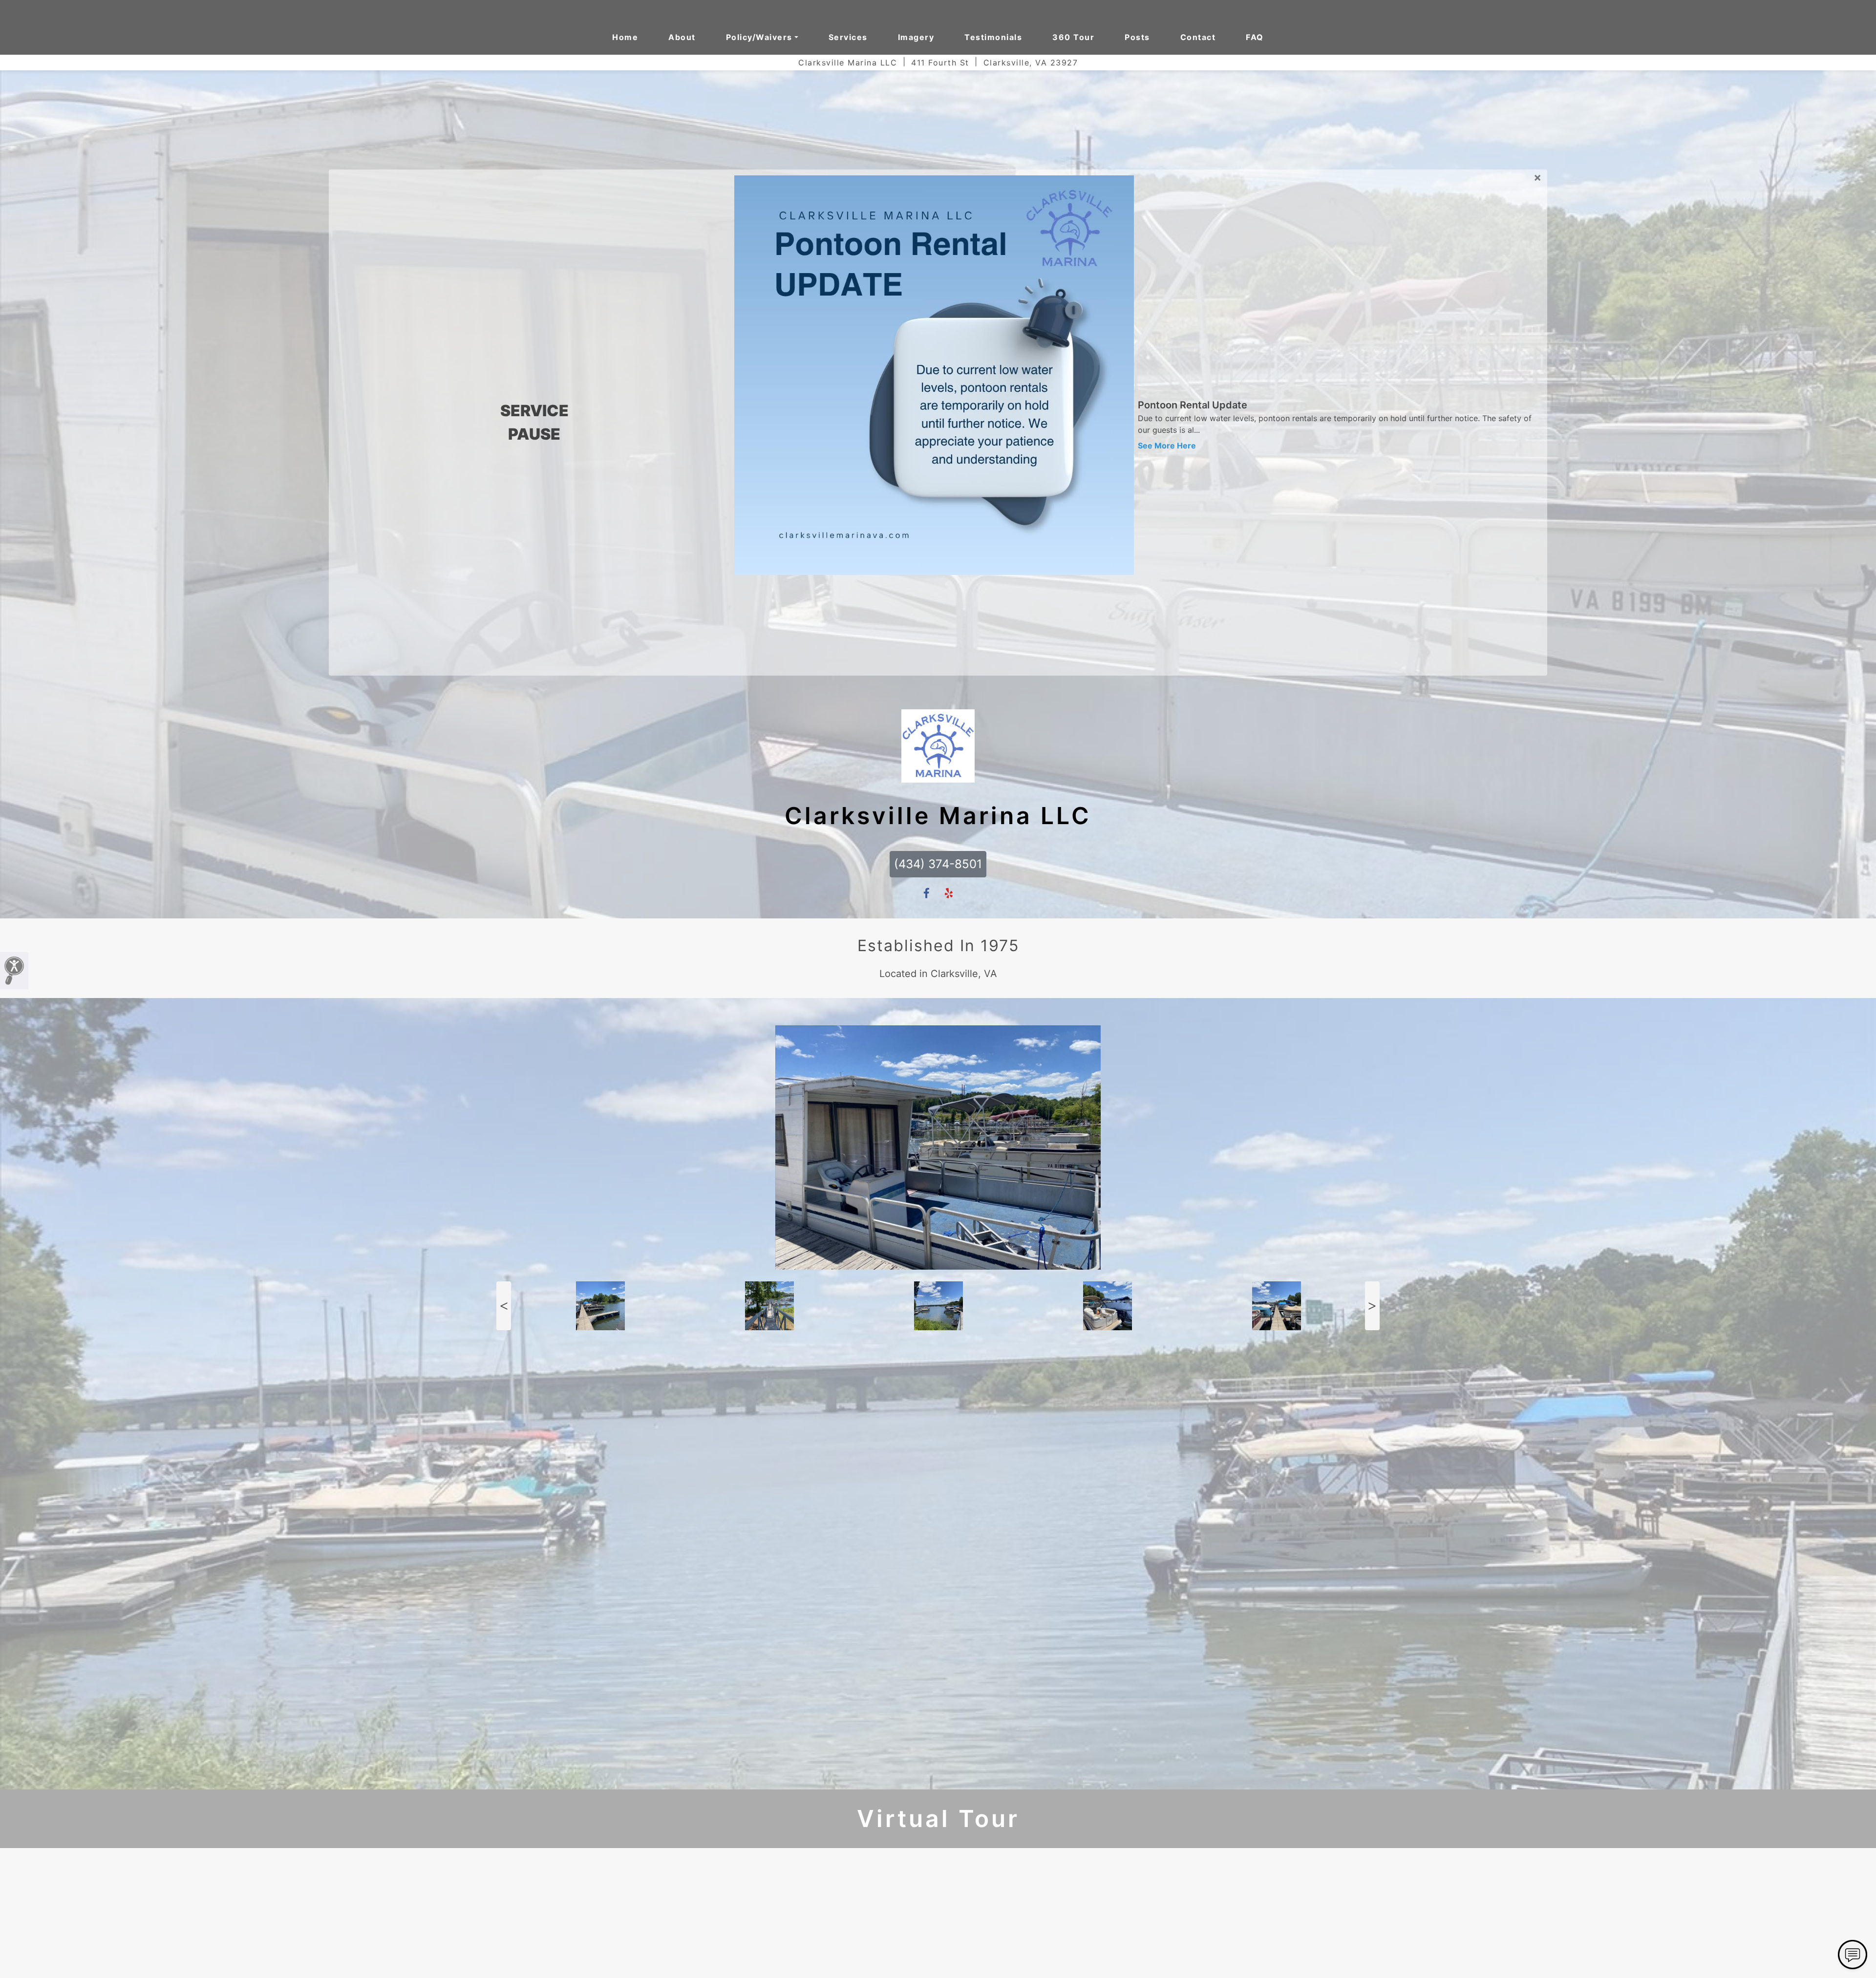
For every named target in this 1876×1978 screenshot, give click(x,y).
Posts (1137, 37)
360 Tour (1073, 37)
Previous (504, 748)
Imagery (916, 37)
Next (1372, 748)
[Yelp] (949, 335)
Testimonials (993, 37)
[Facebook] (927, 335)
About (682, 37)
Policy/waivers (759, 37)
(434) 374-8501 (938, 306)
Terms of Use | (915, 1953)
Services (848, 37)
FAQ (1255, 37)
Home (625, 37)
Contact (1198, 37)
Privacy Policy (962, 1953)
